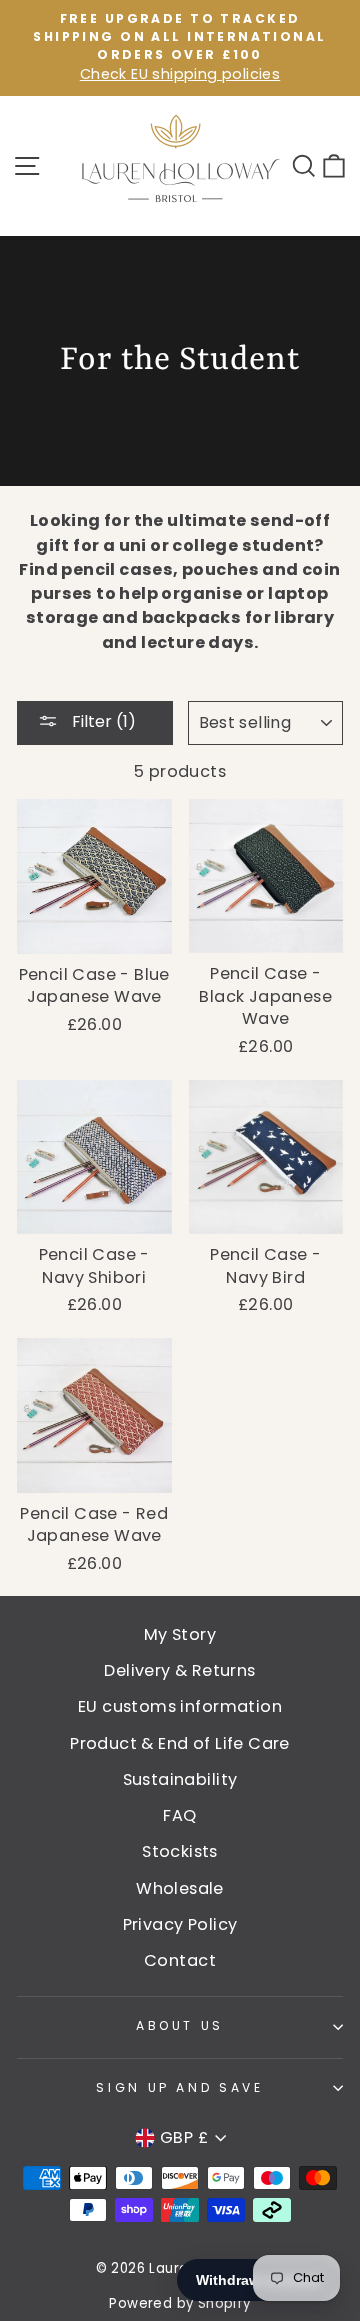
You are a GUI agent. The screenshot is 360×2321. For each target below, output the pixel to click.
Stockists (180, 1851)
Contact (180, 1960)
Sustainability (180, 1779)
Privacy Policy (180, 1924)
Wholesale (180, 1888)
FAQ (179, 1815)
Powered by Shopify (179, 2303)
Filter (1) (102, 721)
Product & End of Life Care (180, 1743)
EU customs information (180, 1706)
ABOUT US (180, 2025)
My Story (180, 1634)
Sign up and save (179, 2087)
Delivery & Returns (179, 1670)
